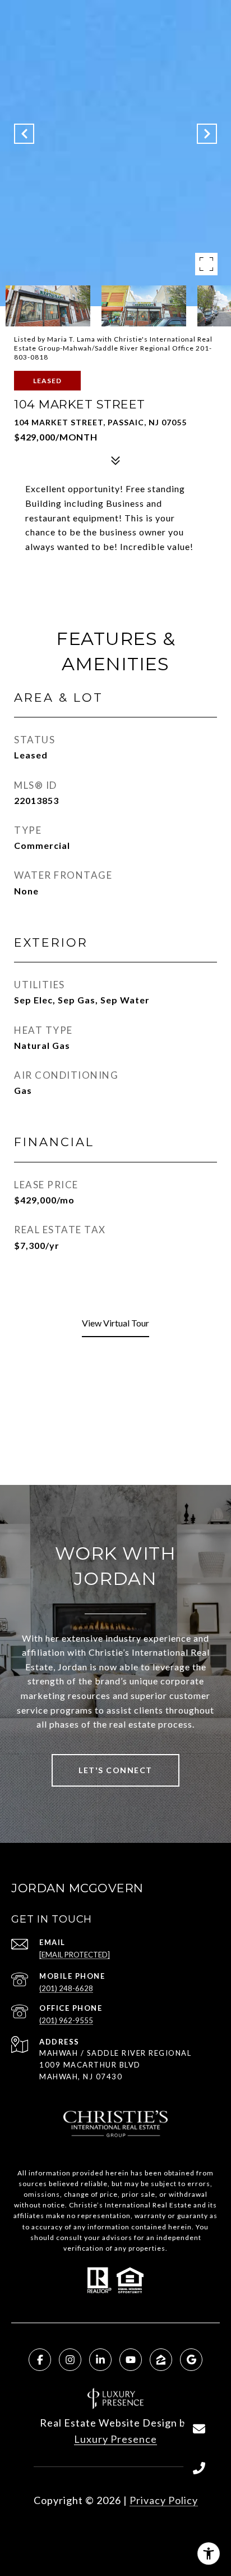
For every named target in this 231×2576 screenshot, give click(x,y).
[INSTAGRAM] (70, 2360)
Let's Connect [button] (115, 1770)
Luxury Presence (115, 2439)
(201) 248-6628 (66, 1988)
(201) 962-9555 (66, 2020)
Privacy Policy (164, 2500)
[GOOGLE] (191, 2360)
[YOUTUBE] (131, 2360)
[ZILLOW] (161, 2360)
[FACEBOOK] (40, 2360)
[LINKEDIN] (100, 2360)
